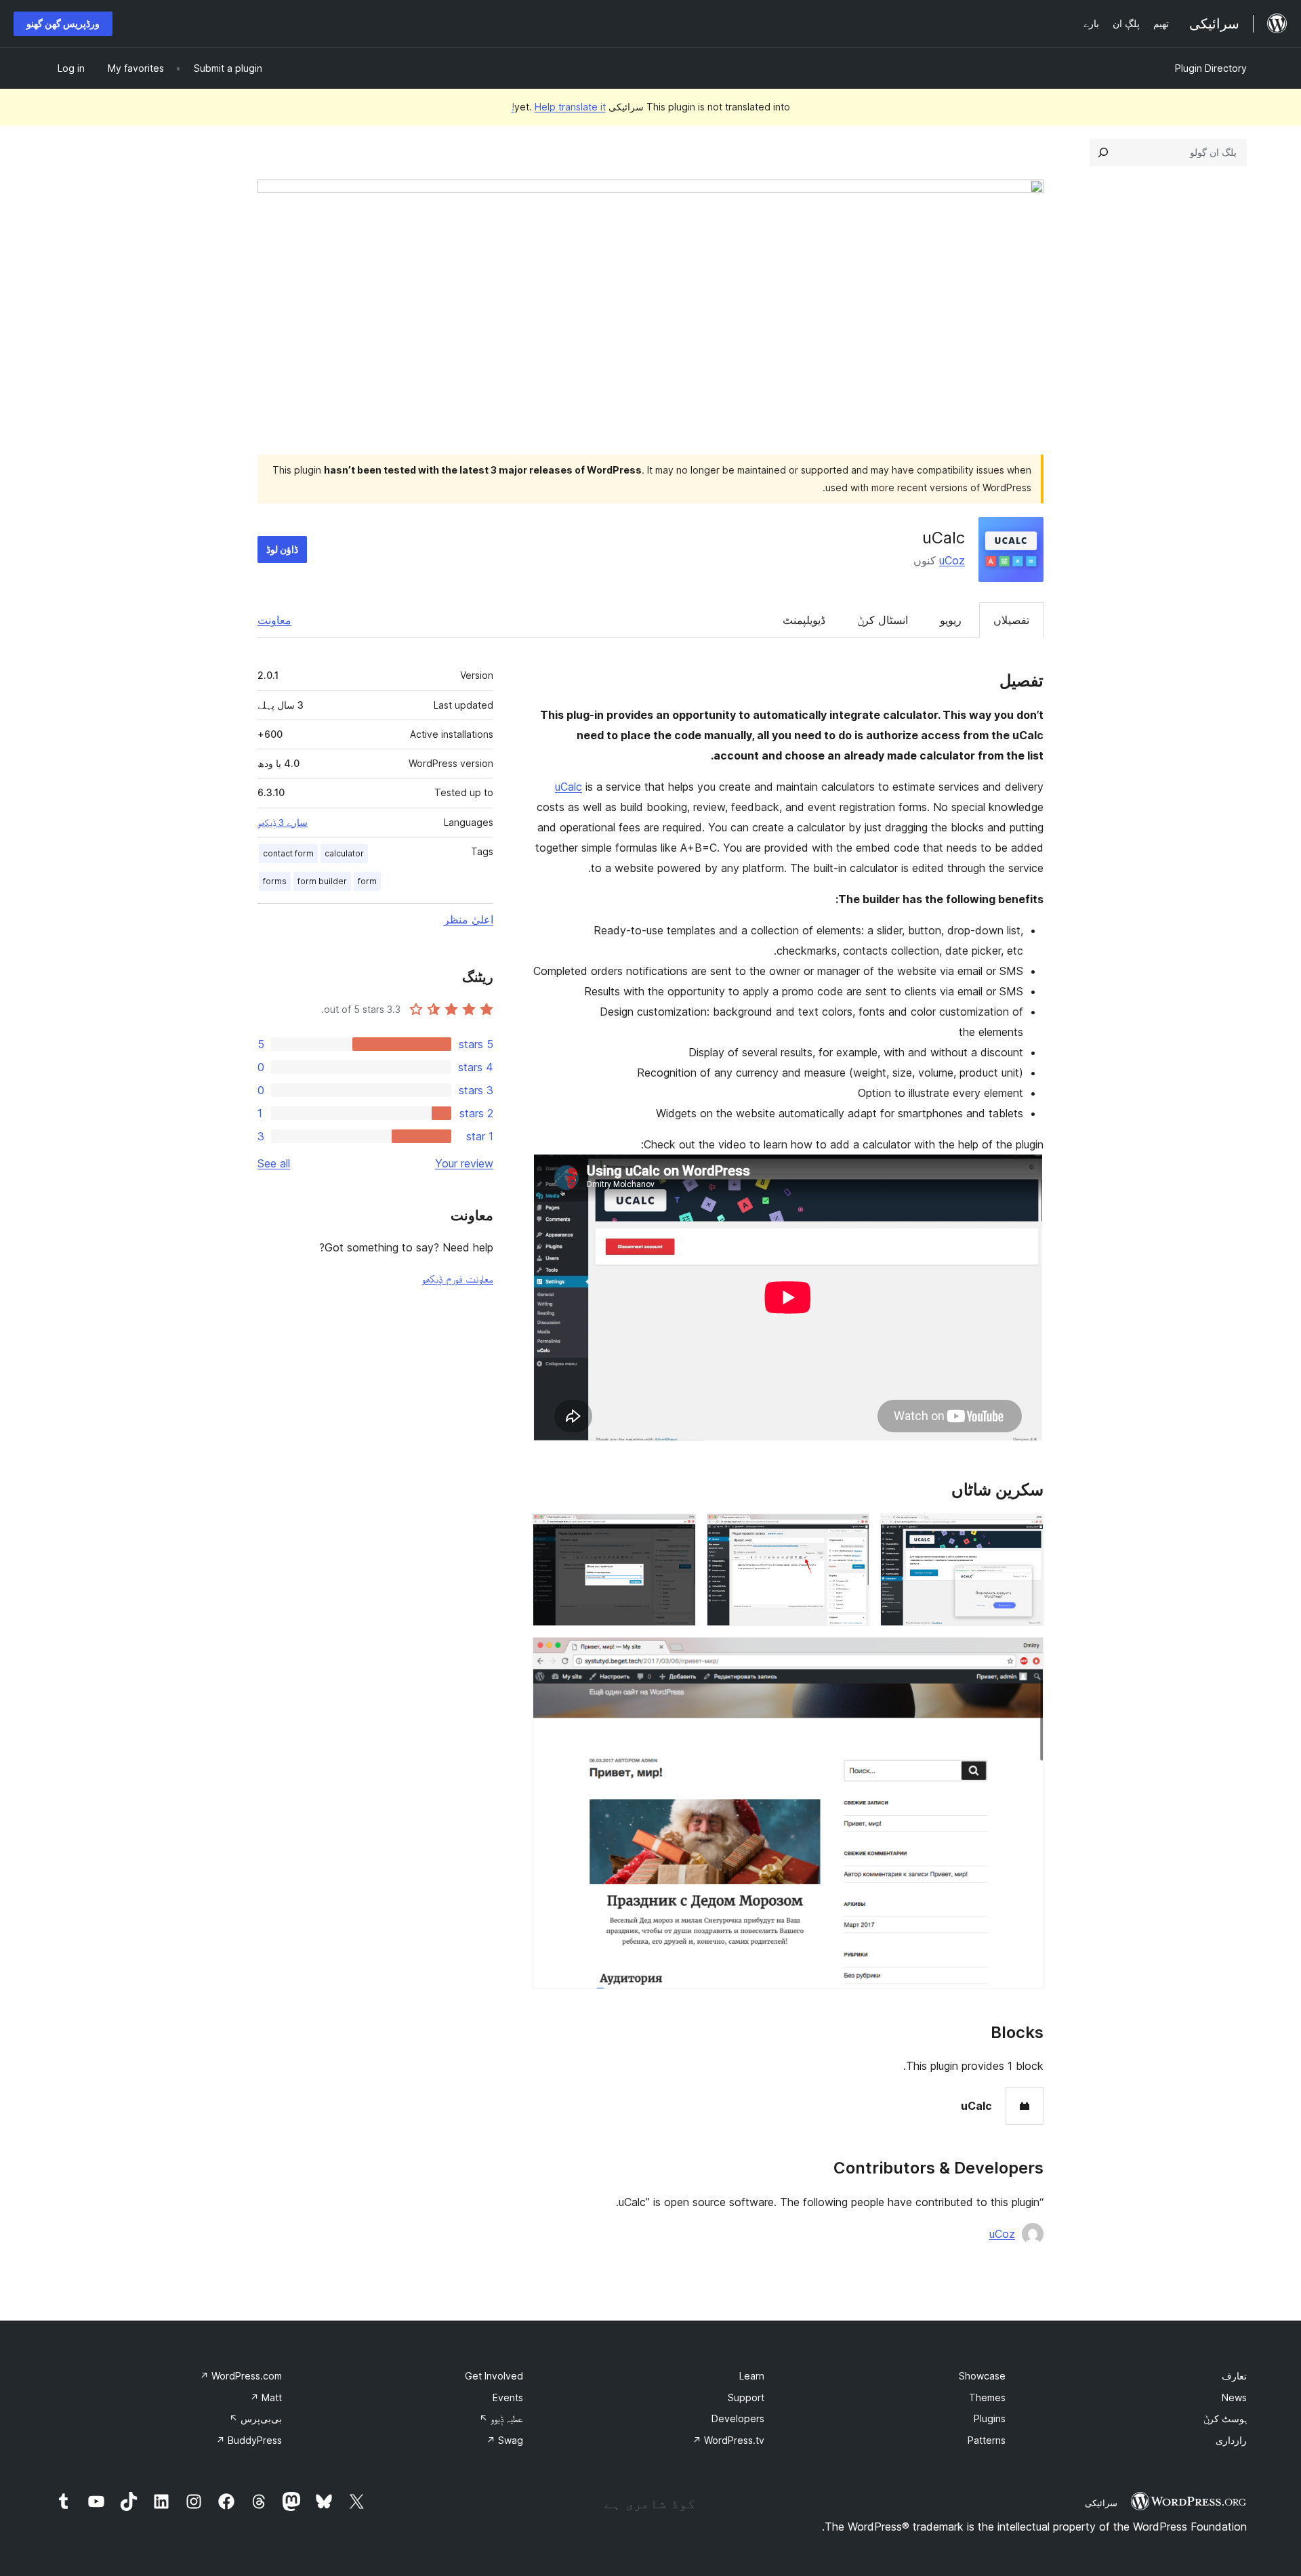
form (367, 881)
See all (274, 1163)
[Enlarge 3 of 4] (678, 1532)
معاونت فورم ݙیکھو (457, 1279)
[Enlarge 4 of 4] (1025, 1655)
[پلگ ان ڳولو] (1103, 152)
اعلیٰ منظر (469, 919)
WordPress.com (241, 2376)
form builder (322, 881)
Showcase (982, 2376)
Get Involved (494, 2376)
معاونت (274, 620)
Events (508, 2397)
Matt (266, 2397)
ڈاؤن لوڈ (282, 549)
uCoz (952, 560)
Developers (738, 2418)
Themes (987, 2397)
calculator (344, 853)
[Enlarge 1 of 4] (1025, 1532)
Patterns (987, 2440)
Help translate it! (559, 107)
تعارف (1234, 2376)
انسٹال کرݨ (883, 620)
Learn (752, 2376)
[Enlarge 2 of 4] (851, 1532)
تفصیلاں (1011, 620)
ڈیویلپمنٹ (804, 620)
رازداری (1231, 2440)
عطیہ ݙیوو (501, 2418)
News (1234, 2397)
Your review (464, 1163)
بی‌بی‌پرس (255, 2418)
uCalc (569, 787)
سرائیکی (1101, 2503)
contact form (288, 853)
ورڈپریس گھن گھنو (63, 23)
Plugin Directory (1211, 68)
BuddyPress (249, 2440)
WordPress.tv (728, 2440)
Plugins (990, 2418)
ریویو (951, 620)
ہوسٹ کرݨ (1225, 2418)
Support (746, 2397)
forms (275, 881)
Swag (505, 2440)
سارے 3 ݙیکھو (283, 823)
